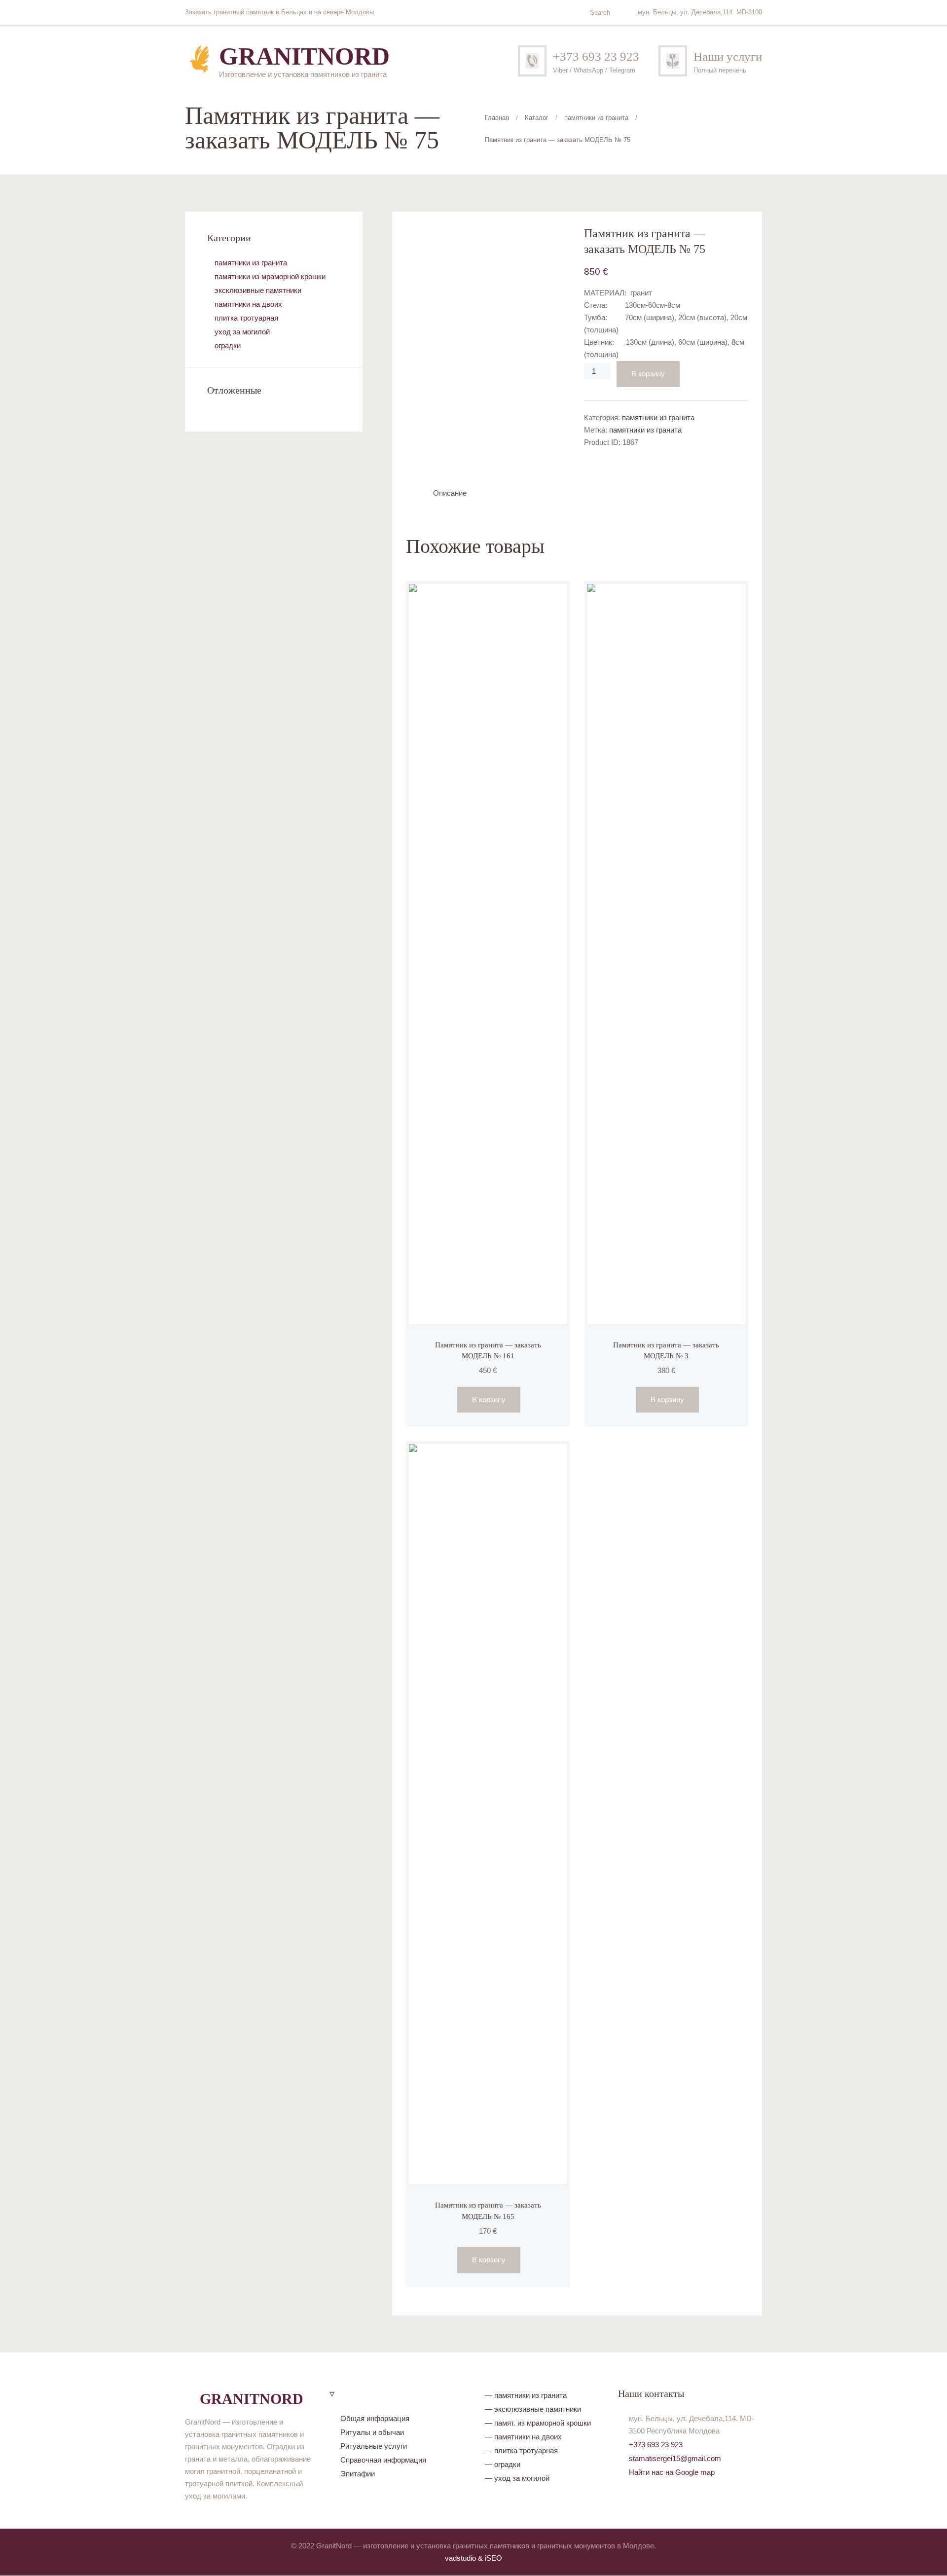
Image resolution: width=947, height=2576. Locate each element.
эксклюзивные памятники (258, 290)
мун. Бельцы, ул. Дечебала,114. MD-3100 (700, 12)
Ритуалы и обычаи (372, 2432)
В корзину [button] (489, 1399)
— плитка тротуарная (521, 2450)
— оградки (503, 2464)
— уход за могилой (517, 2478)
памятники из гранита (596, 118)
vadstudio (460, 2558)
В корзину (648, 374)
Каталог (537, 118)
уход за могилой (242, 332)
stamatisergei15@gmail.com (675, 2458)
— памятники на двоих (523, 2437)
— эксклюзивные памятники (533, 2409)
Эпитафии (358, 2474)
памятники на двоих (248, 304)
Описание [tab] (450, 493)
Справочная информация (383, 2460)
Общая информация (375, 2418)
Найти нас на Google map (672, 2472)
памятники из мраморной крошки (270, 276)
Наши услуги (728, 56)
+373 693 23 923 (596, 56)
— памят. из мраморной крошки (538, 2423)
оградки (228, 345)
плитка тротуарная (246, 318)
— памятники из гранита (526, 2395)
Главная (497, 118)
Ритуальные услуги (374, 2446)
